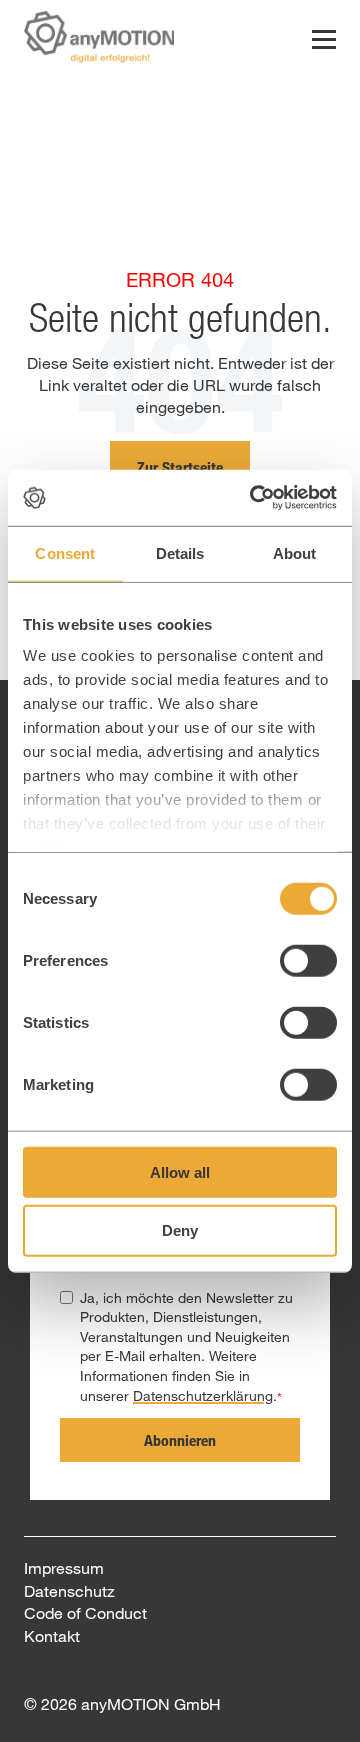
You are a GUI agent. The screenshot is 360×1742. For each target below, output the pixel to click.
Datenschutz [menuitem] (69, 1590)
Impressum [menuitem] (64, 1567)
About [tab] (295, 552)
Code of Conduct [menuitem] (85, 1612)
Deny (180, 1230)
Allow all (180, 1171)
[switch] (308, 960)
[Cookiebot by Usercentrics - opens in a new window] (254, 498)
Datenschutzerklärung (203, 1395)
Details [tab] (180, 552)
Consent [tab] (65, 552)
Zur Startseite (180, 467)
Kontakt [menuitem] (52, 1635)
